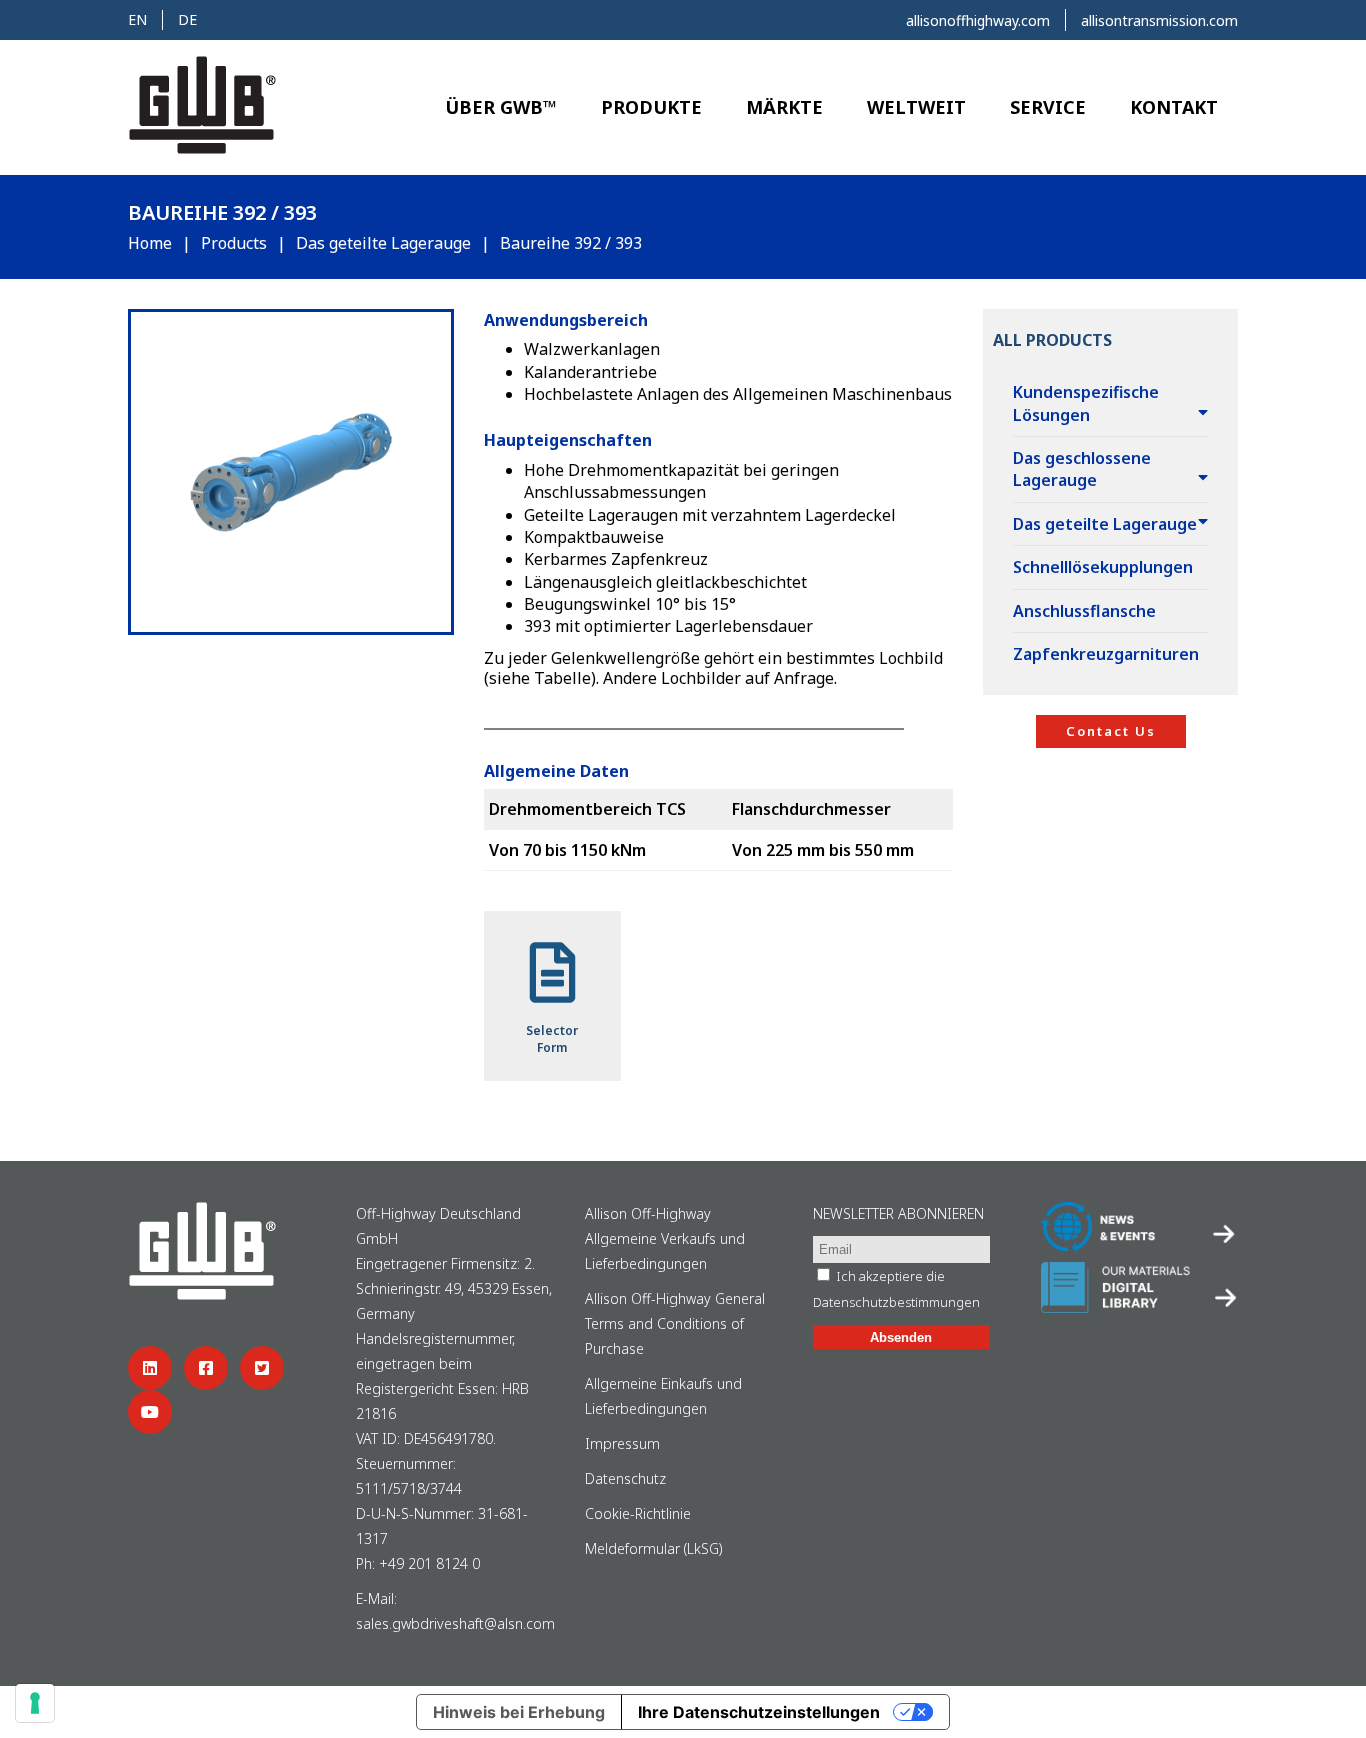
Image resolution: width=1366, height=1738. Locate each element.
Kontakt (1174, 107)
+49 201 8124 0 (429, 1563)
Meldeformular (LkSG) (654, 1548)
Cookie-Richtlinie (638, 1513)
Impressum (622, 1443)
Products (234, 243)
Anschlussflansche (1084, 611)
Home (150, 243)
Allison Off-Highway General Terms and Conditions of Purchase (675, 1323)
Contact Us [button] (1111, 731)
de (187, 19)
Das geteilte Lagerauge (383, 243)
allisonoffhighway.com (978, 20)
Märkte (784, 107)
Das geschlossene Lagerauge (1082, 469)
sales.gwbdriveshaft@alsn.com (455, 1623)
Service (1048, 107)
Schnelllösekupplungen (1103, 567)
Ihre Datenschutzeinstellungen (759, 1712)
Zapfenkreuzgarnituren (1106, 654)
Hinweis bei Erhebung (519, 1712)
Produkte (651, 107)
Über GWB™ (501, 107)
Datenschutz (625, 1478)
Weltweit (916, 107)
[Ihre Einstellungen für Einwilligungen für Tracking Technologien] (35, 1703)
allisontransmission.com (1159, 20)
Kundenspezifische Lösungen (1086, 403)
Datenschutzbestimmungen (896, 1302)
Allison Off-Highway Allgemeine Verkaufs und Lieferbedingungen (665, 1238)
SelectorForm (552, 1039)
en (137, 19)
